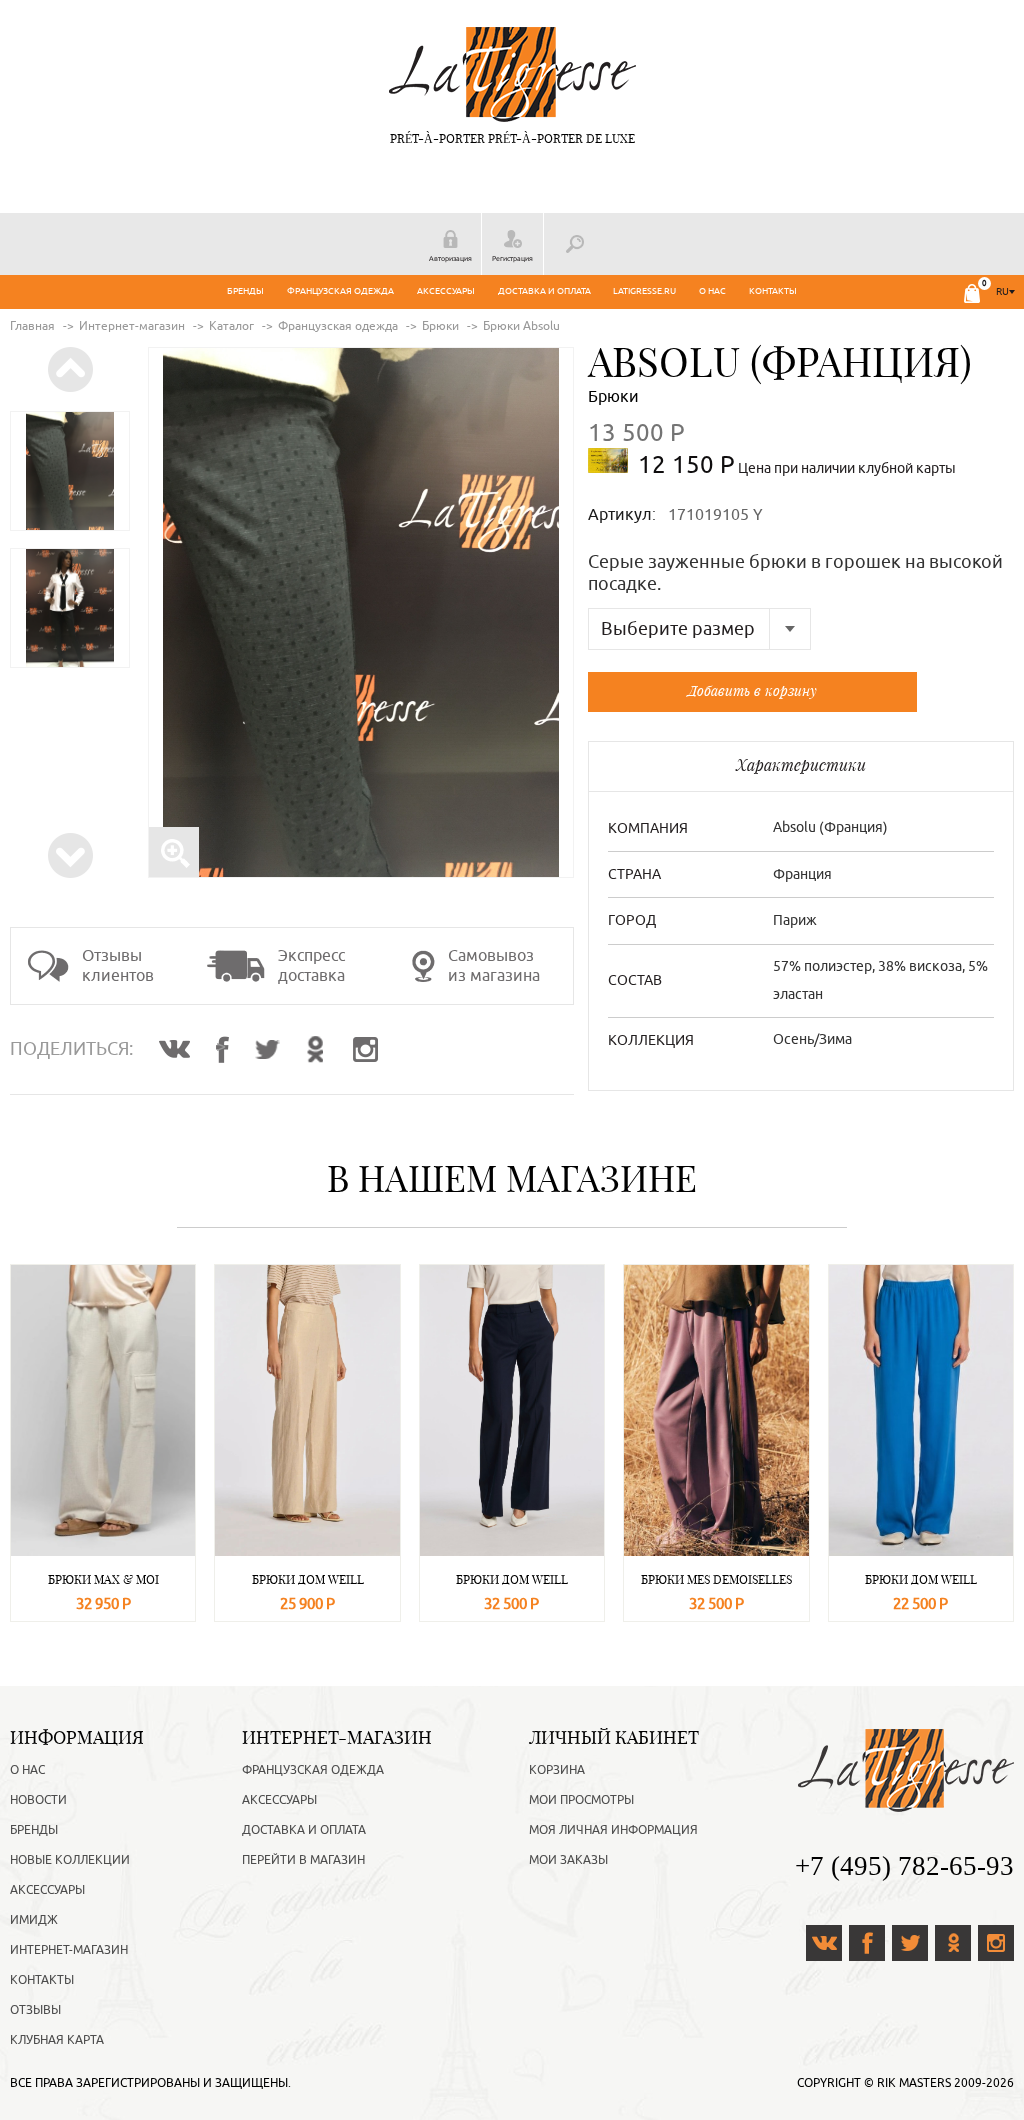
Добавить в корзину (752, 690)
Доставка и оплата (544, 291)
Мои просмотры (581, 1800)
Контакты (773, 291)
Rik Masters (914, 2083)
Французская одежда (340, 291)
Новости (38, 1800)
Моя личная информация (613, 1830)
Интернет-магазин (69, 1950)
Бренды (245, 291)
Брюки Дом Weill (308, 1579)
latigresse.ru (644, 291)
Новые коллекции (70, 1860)
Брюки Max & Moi (103, 1579)
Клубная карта (57, 2040)
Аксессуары (446, 291)
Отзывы (35, 2010)
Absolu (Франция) (780, 362)
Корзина (557, 1770)
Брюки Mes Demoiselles (716, 1579)
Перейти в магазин (303, 1860)
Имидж (34, 1920)
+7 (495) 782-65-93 (904, 1866)
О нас (712, 291)
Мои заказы (568, 1860)
